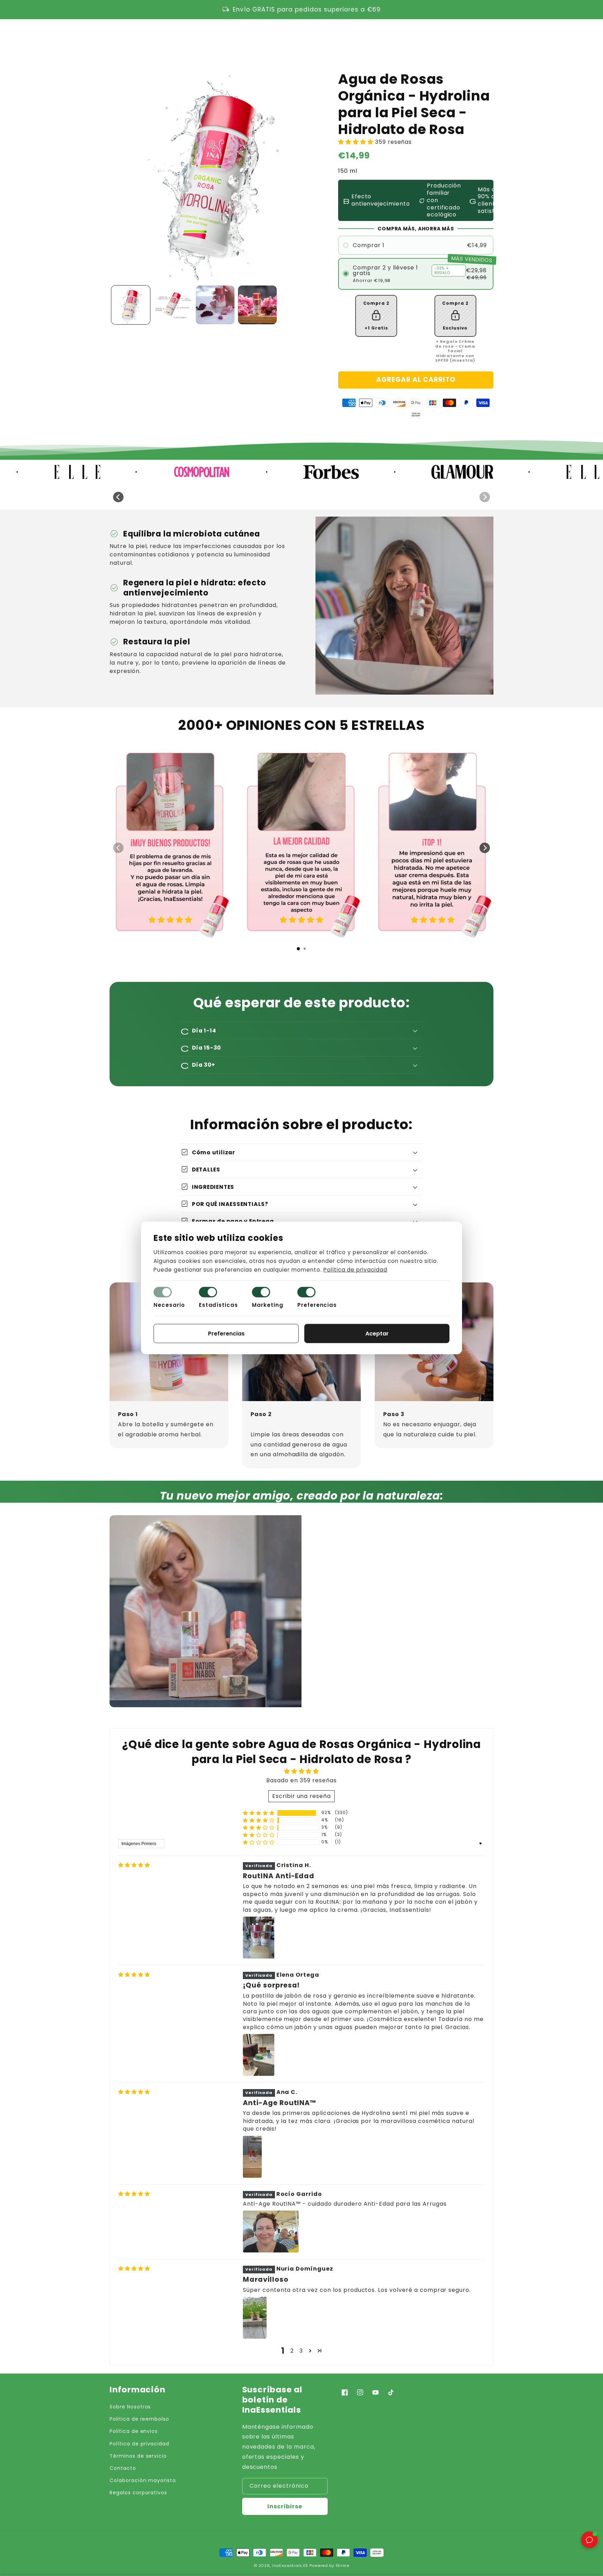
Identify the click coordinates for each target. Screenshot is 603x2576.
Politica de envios (134, 2431)
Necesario (169, 1305)
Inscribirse (285, 2506)
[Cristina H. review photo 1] (259, 1938)
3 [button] (301, 2351)
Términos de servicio (138, 2456)
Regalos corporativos (138, 2493)
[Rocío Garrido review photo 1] (271, 2231)
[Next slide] (485, 497)
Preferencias (317, 1305)
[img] (134, 1865)
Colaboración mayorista (143, 2480)
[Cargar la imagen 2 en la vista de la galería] (173, 305)
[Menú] (113, 38)
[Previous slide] (118, 497)
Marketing (268, 1305)
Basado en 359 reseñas (301, 1780)
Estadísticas (219, 1305)
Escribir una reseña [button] (301, 1796)
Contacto (123, 2468)
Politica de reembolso (139, 2419)
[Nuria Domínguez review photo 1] (255, 2318)
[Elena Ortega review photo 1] (259, 2055)
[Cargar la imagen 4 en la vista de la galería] (257, 305)
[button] (459, 38)
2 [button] (292, 2351)
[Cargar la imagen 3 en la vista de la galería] (215, 305)
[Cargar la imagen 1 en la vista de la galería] (131, 305)
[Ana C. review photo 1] (252, 2157)
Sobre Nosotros (130, 2407)
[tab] (298, 949)
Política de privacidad (139, 2444)
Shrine (343, 2566)
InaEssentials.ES (290, 2566)
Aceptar (377, 1334)
